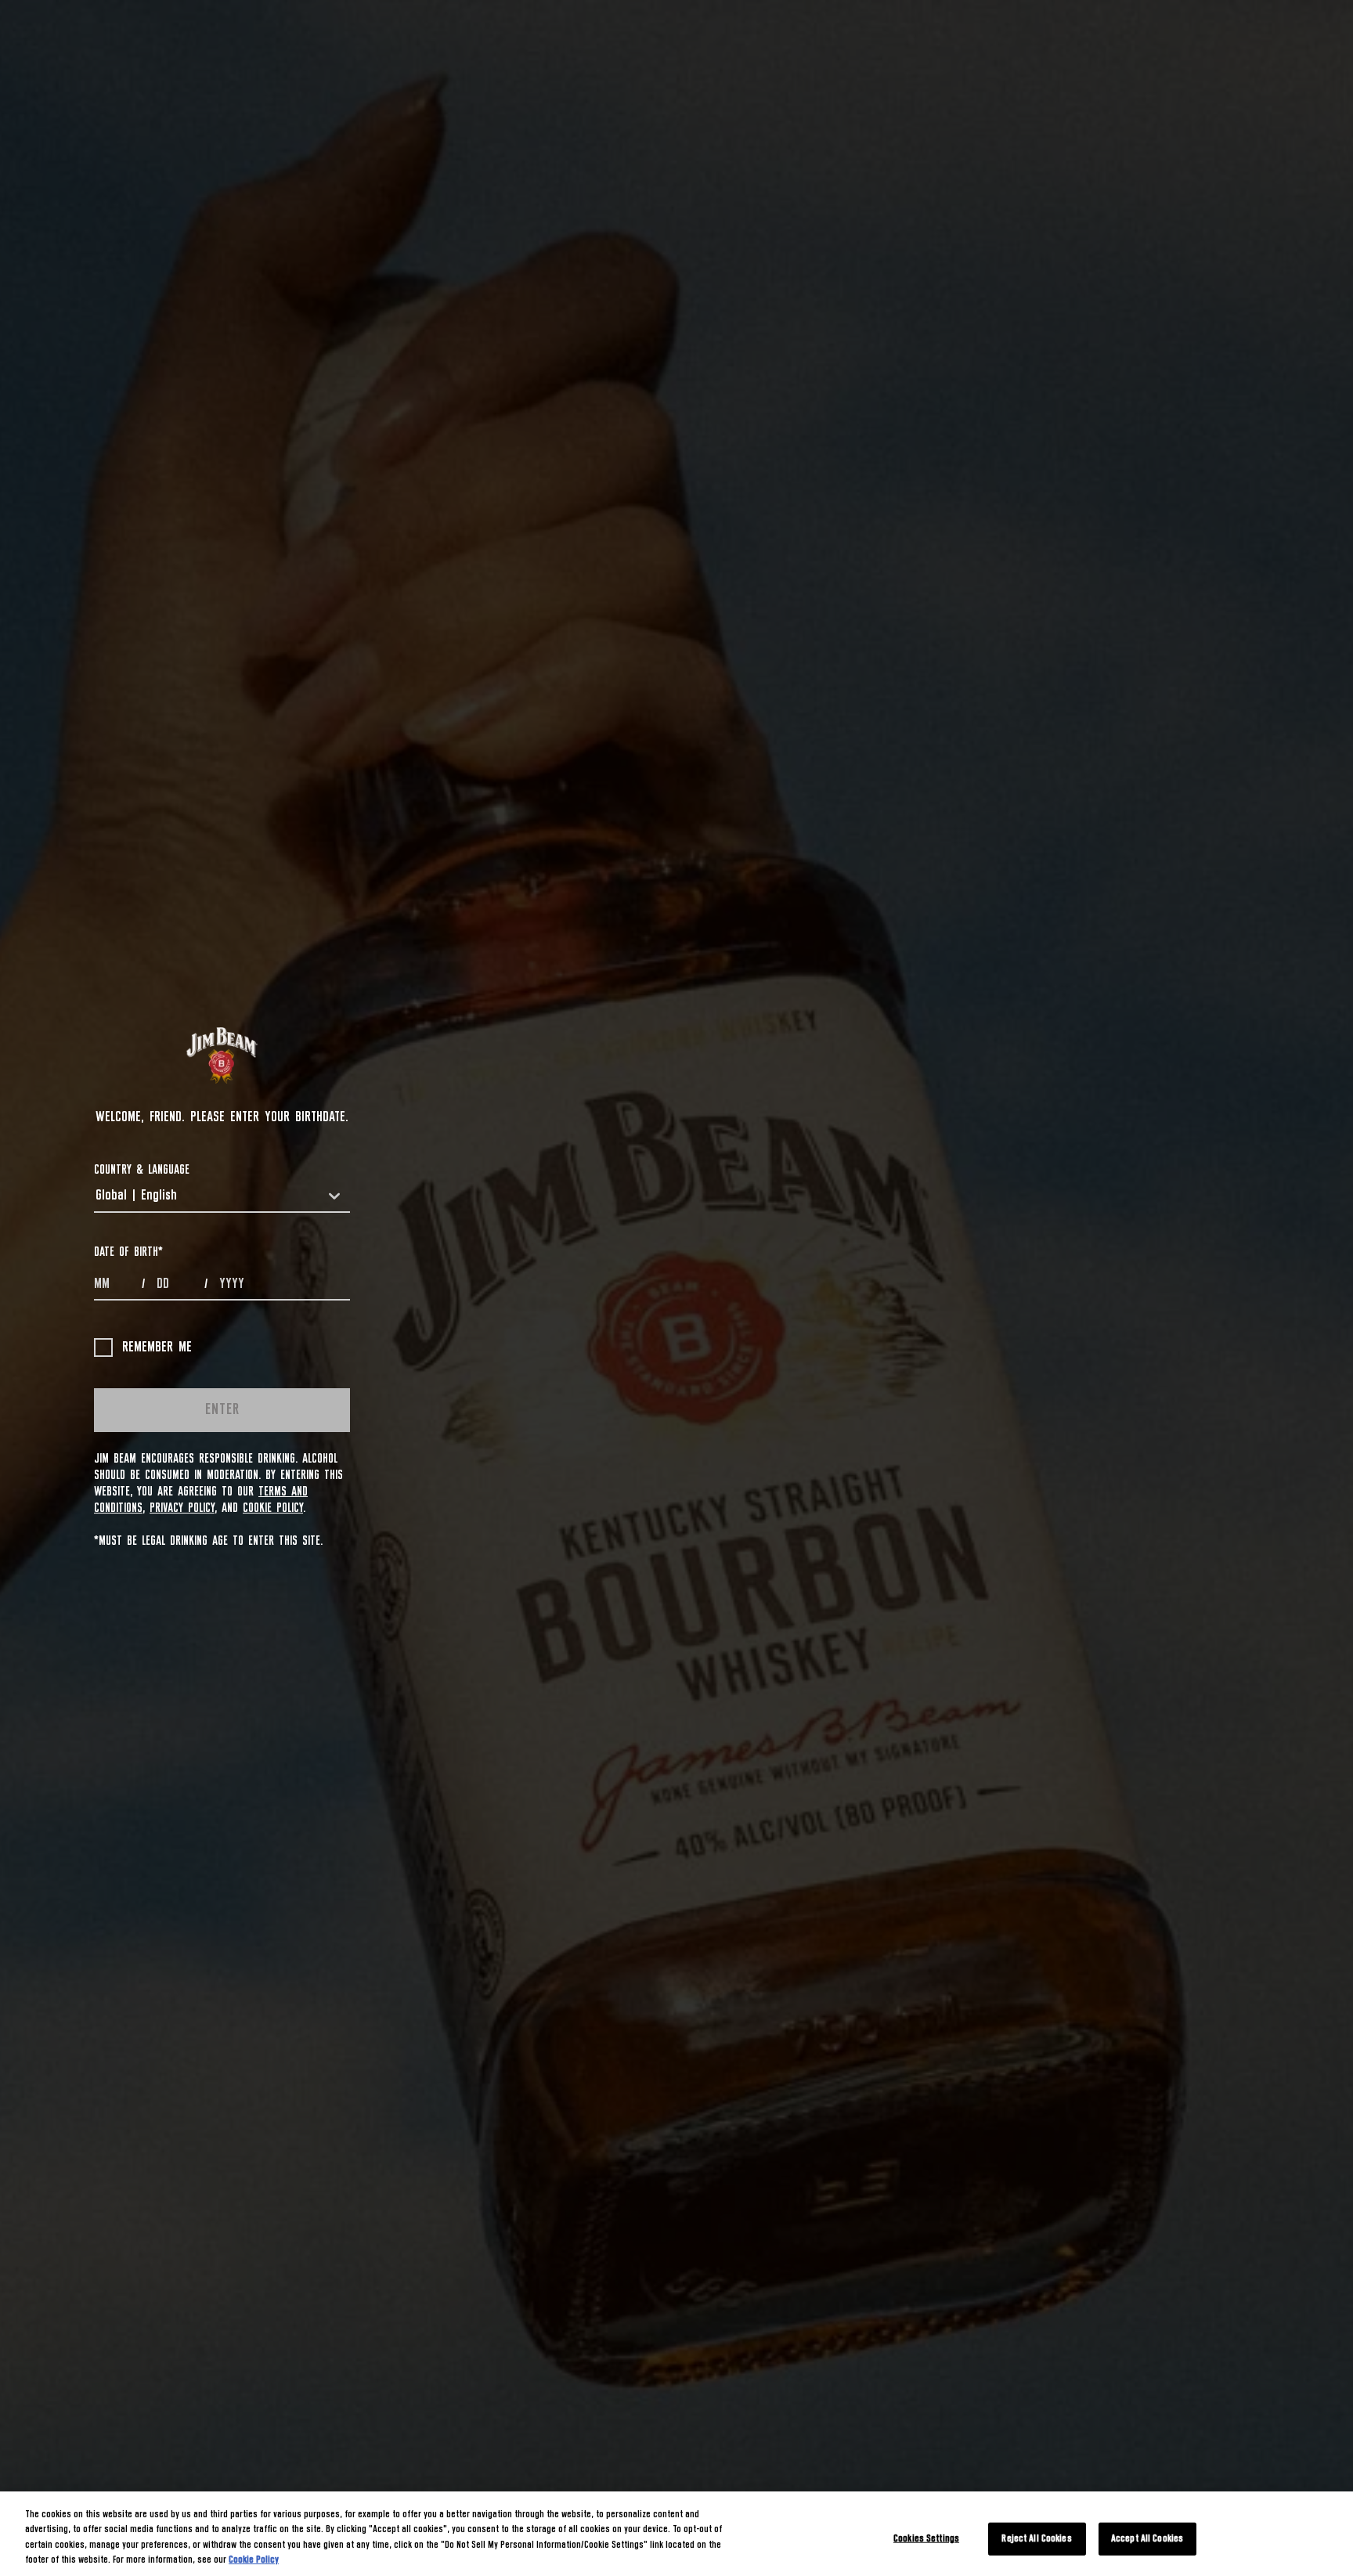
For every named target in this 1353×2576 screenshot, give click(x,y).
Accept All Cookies (1147, 2539)
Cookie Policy (273, 1508)
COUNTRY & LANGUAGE (142, 1170)
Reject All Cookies (1036, 2539)
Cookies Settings (926, 2539)
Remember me (157, 1348)
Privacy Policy (182, 1508)
